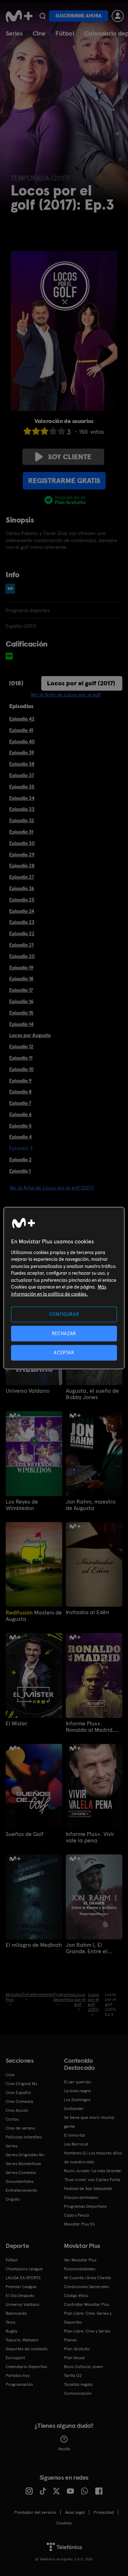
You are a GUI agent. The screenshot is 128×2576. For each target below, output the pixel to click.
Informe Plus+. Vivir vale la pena (90, 1837)
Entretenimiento (22, 2190)
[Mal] (36, 431)
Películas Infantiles (24, 2137)
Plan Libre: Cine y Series (87, 2331)
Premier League (21, 2287)
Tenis (10, 2322)
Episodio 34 (22, 798)
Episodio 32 (22, 820)
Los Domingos (77, 2100)
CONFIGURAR (64, 1314)
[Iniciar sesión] (118, 16)
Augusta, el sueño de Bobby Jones (92, 1394)
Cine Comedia (19, 2101)
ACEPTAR (64, 1353)
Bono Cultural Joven (84, 2367)
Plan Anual (74, 2358)
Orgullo (13, 2199)
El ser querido (78, 2082)
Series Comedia (21, 2173)
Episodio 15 (21, 1013)
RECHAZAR (64, 1333)
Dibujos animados (81, 2197)
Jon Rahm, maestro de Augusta (91, 1505)
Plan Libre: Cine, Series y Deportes (88, 2318)
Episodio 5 (20, 1126)
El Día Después (20, 2296)
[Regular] (44, 431)
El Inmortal (74, 2135)
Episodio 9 (20, 1081)
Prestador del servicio (35, 2512)
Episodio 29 (22, 855)
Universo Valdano (28, 1391)
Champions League (24, 2269)
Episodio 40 (22, 741)
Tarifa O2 (73, 2376)
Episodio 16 (21, 1001)
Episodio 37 (22, 775)
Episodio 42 (22, 719)
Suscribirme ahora (79, 16)
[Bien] (53, 431)
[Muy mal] (27, 431)
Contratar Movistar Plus (87, 2304)
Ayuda (64, 2449)
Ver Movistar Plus (80, 2260)
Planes (70, 2340)
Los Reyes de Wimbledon (22, 1505)
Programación (19, 2384)
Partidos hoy (18, 2376)
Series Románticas (23, 2164)
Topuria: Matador (22, 2340)
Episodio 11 (21, 1058)
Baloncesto (16, 2313)
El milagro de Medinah (34, 1945)
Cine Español (18, 2093)
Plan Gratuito (77, 2349)
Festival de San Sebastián (88, 2189)
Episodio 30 (22, 843)
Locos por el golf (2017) (81, 683)
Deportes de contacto (27, 2349)
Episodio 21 (21, 945)
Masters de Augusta (34, 1616)
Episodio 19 (21, 968)
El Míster (17, 1724)
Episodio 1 (20, 1171)
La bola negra (77, 2091)
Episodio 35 (22, 787)
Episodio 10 (22, 1069)
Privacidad (104, 2512)
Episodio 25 (22, 900)
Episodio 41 (21, 730)
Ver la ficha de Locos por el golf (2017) (52, 1188)
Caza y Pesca (76, 2215)
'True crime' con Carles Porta (92, 2180)
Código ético (76, 2296)
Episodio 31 (21, 832)
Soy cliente (70, 457)
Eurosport (15, 2358)
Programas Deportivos (85, 2206)
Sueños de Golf (25, 1834)
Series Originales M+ (25, 2155)
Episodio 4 (20, 1137)
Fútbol (65, 33)
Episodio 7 (20, 1103)
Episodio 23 (22, 922)
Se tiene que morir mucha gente (89, 2122)
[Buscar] (42, 16)
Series (14, 33)
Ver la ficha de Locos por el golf (66, 695)
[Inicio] (19, 16)
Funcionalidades (80, 2269)
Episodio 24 (22, 911)
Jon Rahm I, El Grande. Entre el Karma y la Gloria (88, 1948)
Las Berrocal (76, 2144)
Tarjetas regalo (78, 2384)
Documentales (20, 2181)
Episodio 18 (21, 979)
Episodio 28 (22, 866)
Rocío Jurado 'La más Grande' (93, 2171)
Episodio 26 (22, 888)
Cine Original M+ (22, 2084)
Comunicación (78, 2393)
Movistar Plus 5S (79, 2224)
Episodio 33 (22, 809)
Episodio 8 (20, 1092)
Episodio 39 (22, 753)
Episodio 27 (22, 877)
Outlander (74, 2109)
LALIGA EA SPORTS (23, 2278)
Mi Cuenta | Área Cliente (87, 2278)
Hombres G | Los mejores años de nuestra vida (93, 2157)
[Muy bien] (62, 431)
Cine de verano (20, 2128)
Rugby (11, 2331)
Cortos (12, 2119)
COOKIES (64, 2523)
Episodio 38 (22, 764)
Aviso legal (75, 2512)
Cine (39, 33)
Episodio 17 (21, 990)
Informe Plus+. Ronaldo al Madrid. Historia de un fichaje (93, 1727)
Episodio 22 (22, 933)
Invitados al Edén (87, 1612)
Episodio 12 (21, 1046)
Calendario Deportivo (26, 2367)
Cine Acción (17, 2110)
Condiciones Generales (86, 2287)
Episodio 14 (21, 1024)
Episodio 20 (22, 956)
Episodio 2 (20, 1160)
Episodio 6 (20, 1114)
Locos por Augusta (30, 1035)
